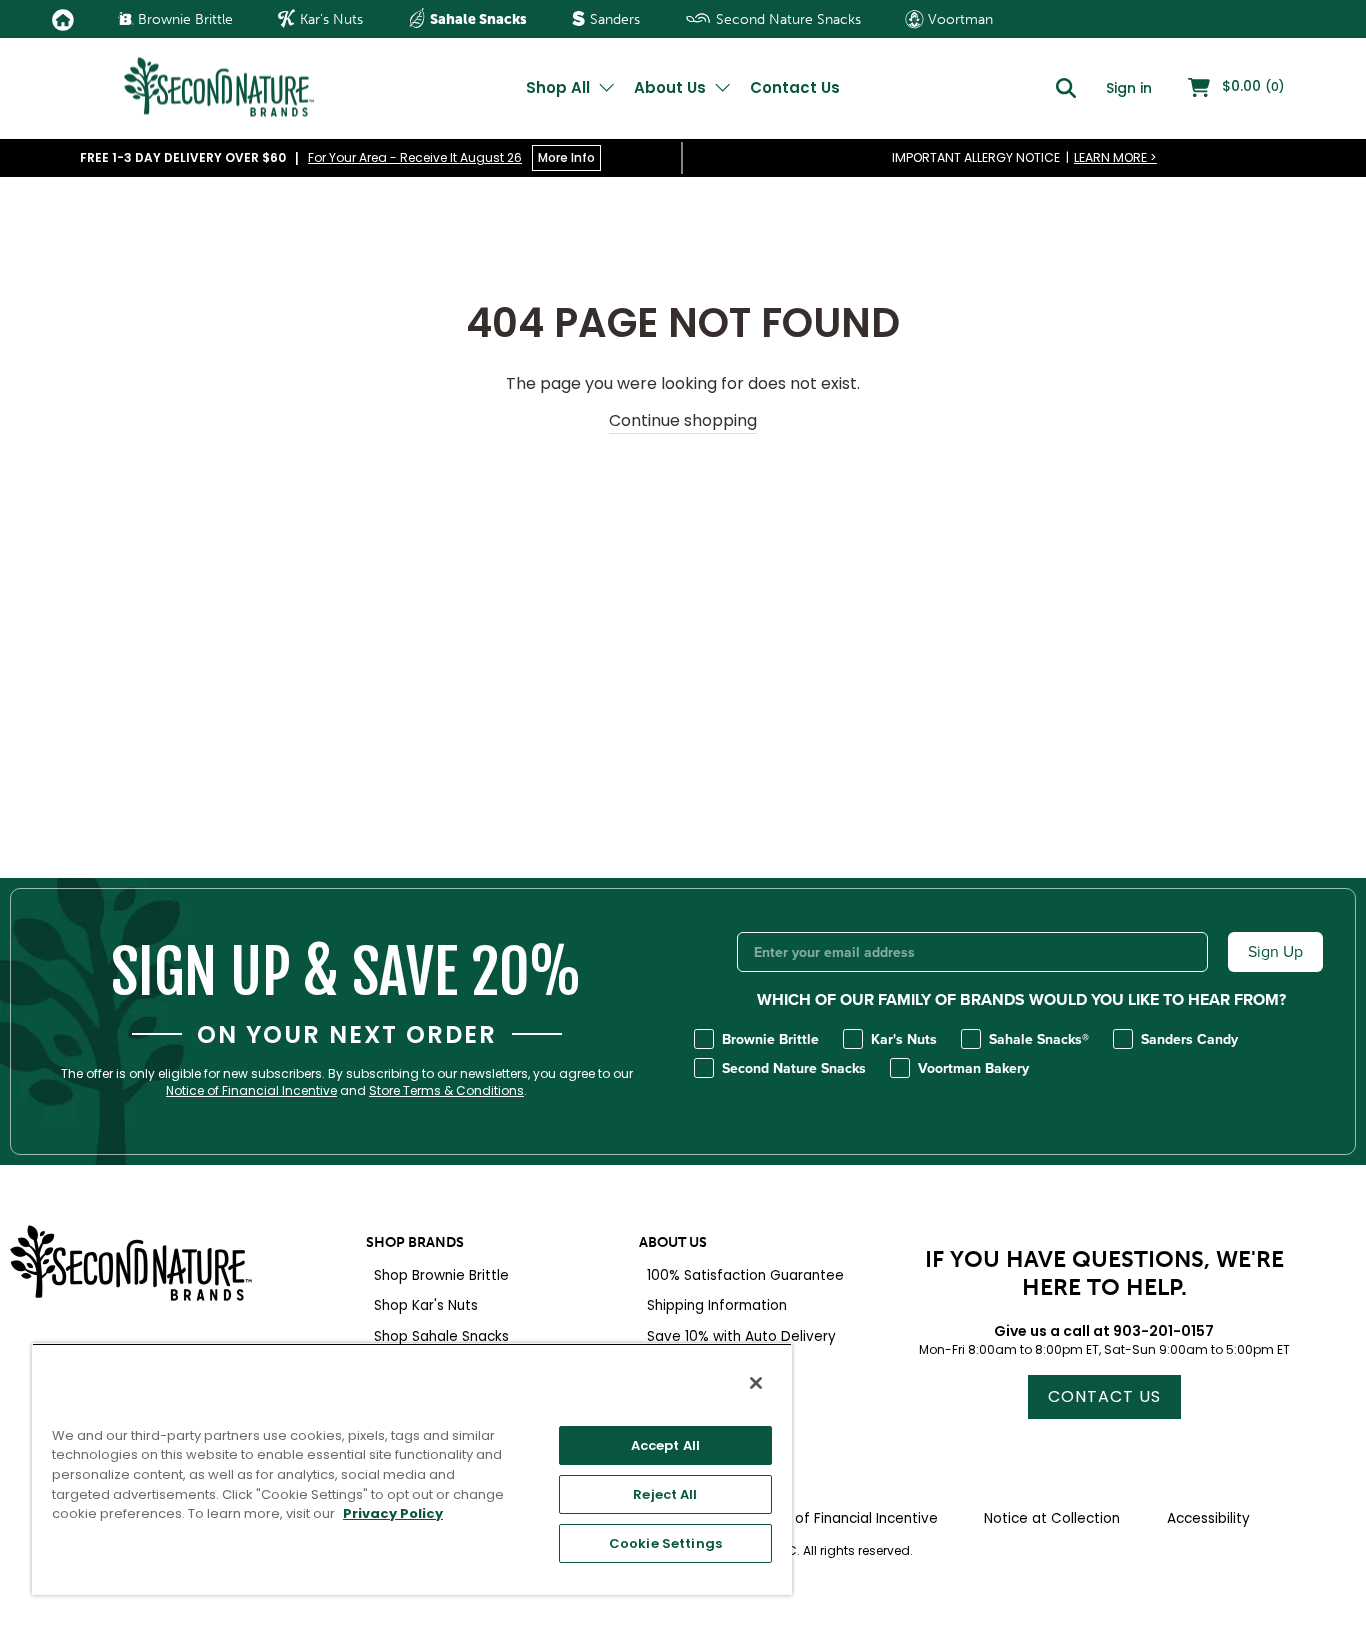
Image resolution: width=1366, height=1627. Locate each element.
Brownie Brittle (183, 19)
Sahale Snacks (477, 19)
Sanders (613, 19)
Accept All (665, 1445)
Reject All (665, 1494)
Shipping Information (717, 1305)
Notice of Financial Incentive (251, 1091)
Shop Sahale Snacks (441, 1336)
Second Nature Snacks (786, 19)
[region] (412, 1469)
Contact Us (795, 87)
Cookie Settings (665, 1543)
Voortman (958, 19)
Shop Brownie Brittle (441, 1275)
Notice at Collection (1052, 1518)
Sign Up (1275, 951)
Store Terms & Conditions (446, 1091)
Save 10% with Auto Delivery (741, 1336)
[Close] (756, 1383)
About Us (672, 87)
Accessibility (1208, 1518)
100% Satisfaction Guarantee (745, 1275)
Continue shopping (683, 421)
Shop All (560, 87)
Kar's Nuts (329, 19)
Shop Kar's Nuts (426, 1305)
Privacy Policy (393, 1513)
